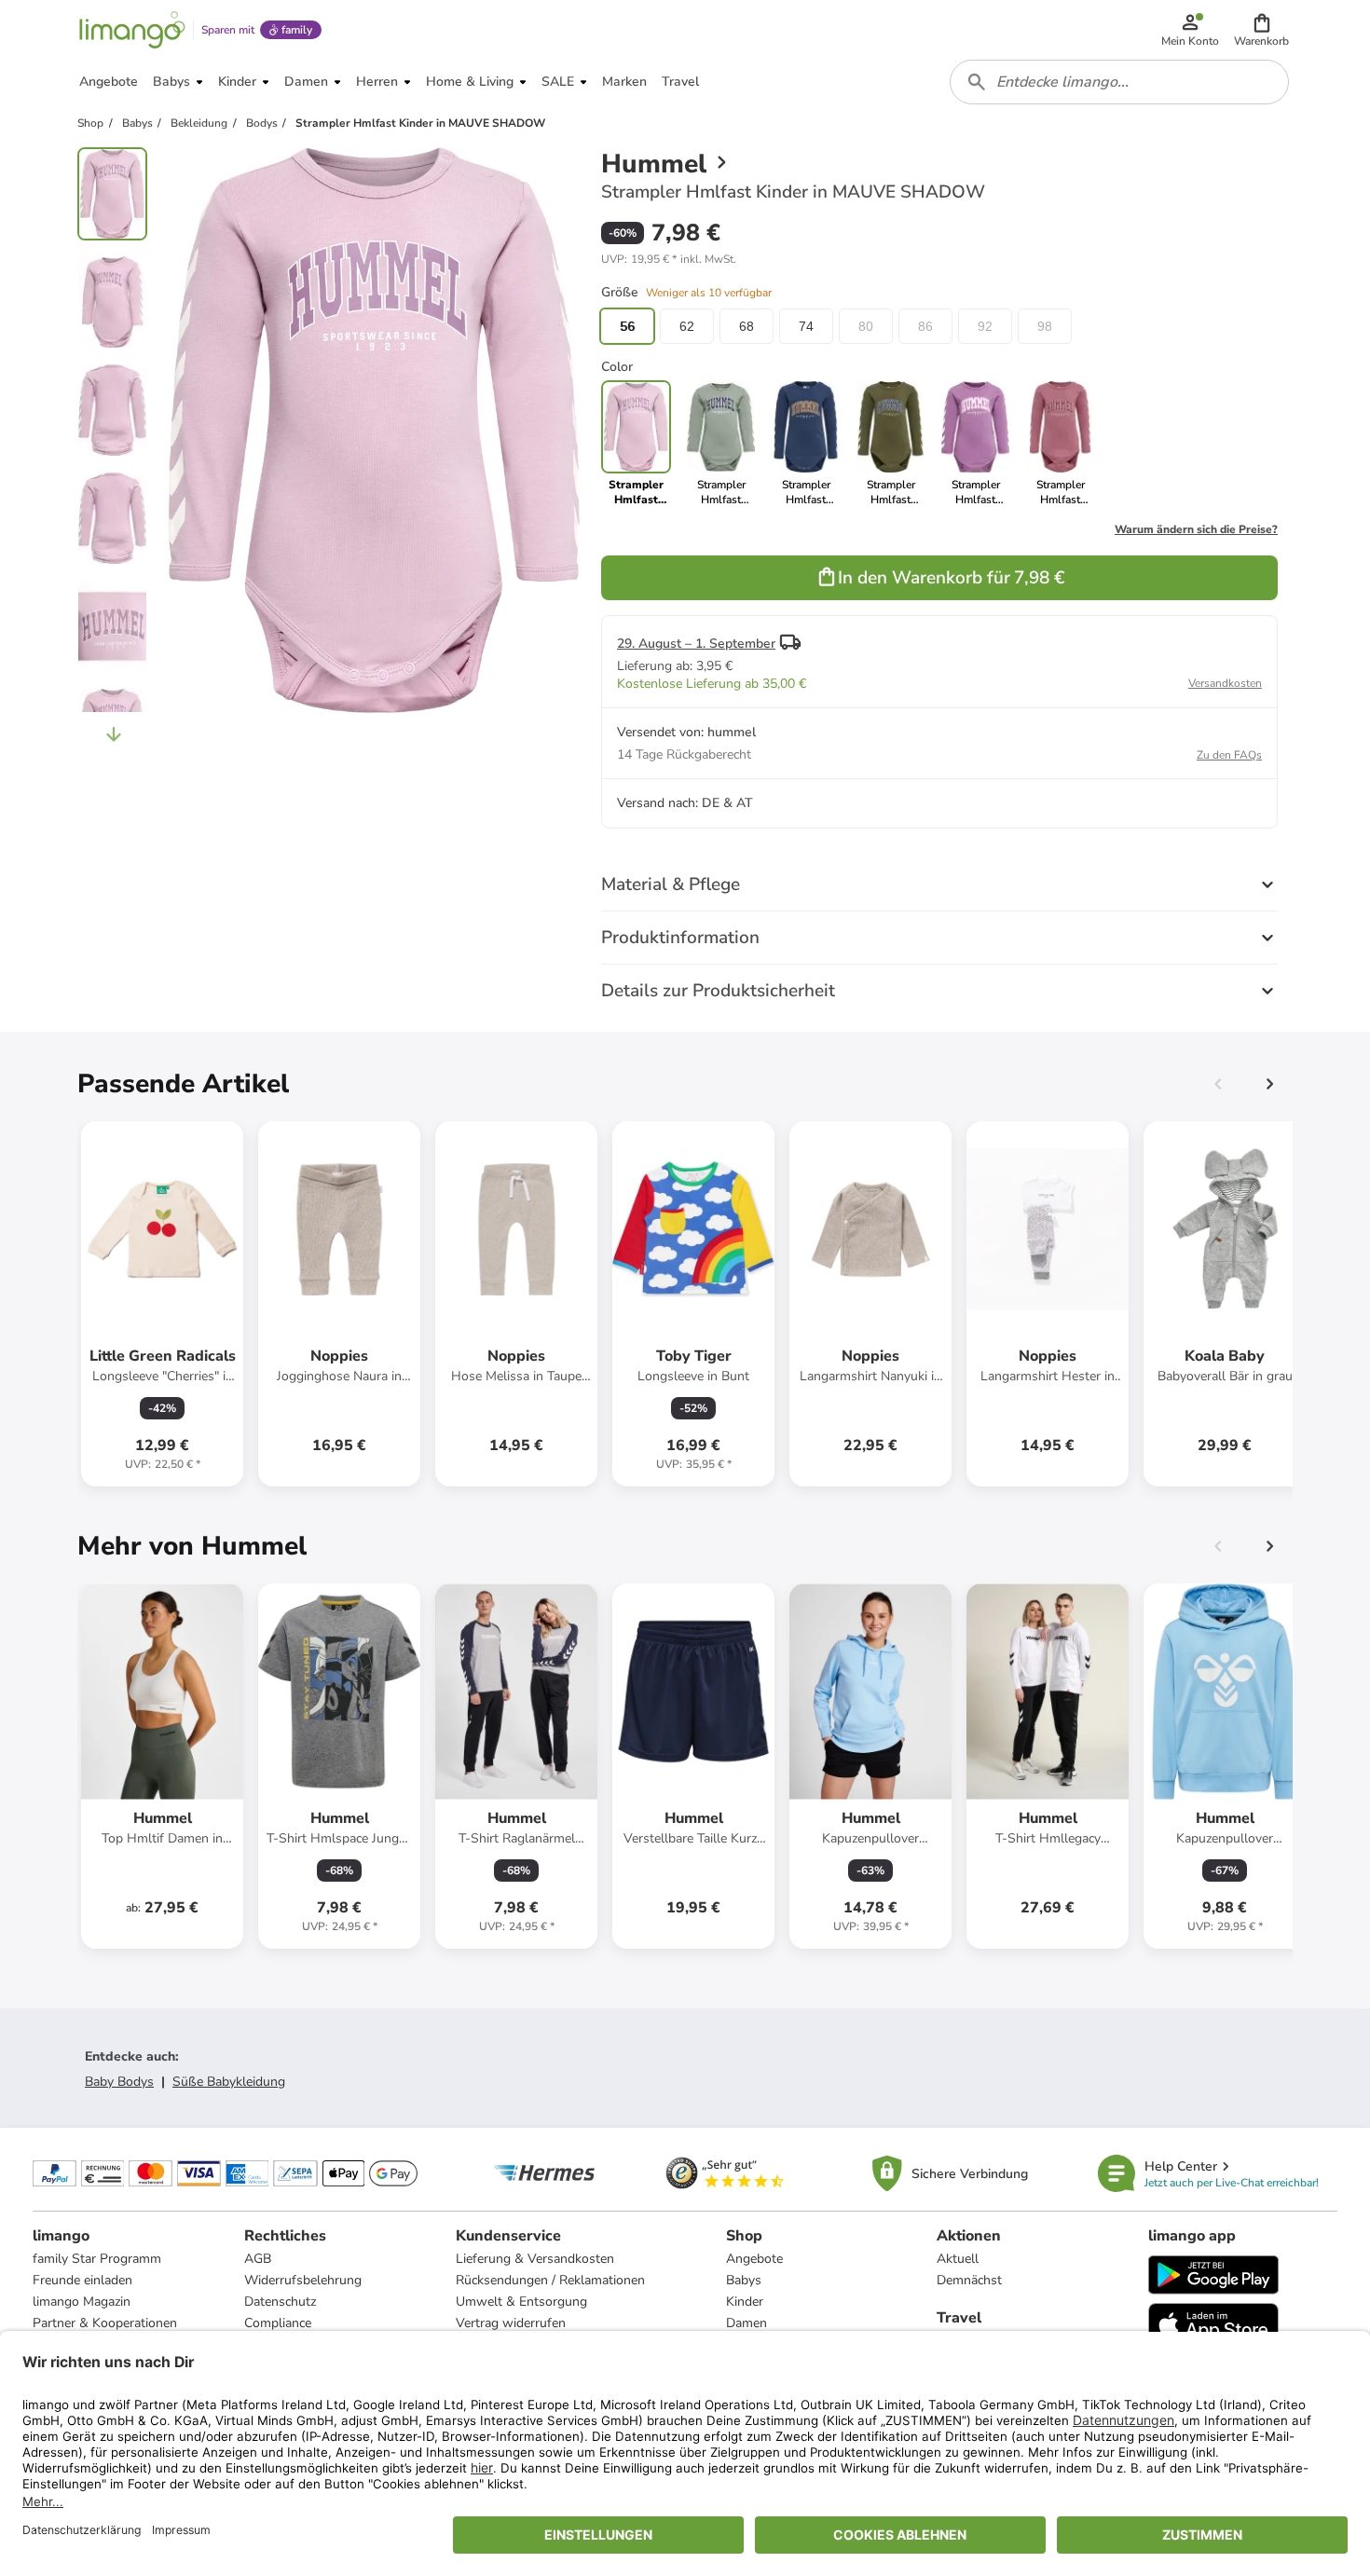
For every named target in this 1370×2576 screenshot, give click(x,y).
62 (687, 326)
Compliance (278, 2323)
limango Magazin (82, 2302)
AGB (258, 2259)
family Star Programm (97, 2259)
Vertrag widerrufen (511, 2323)
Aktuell (958, 2259)
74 (806, 326)
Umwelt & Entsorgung (521, 2302)
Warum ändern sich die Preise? (1196, 529)
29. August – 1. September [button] (696, 644)
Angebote (754, 2259)
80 (866, 326)
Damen (747, 2323)
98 (1045, 326)
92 (985, 326)
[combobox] (1119, 82)
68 (747, 326)
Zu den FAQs (1229, 755)
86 (925, 326)
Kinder (745, 2302)
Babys (744, 2280)
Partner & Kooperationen (105, 2323)
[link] (721, 444)
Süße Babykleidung (229, 2082)
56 (627, 326)
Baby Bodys (119, 2082)
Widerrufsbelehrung (303, 2280)
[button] (1261, 30)
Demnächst (969, 2280)
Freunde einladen (82, 2280)
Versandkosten (1225, 683)
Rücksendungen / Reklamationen (550, 2280)
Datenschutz (280, 2302)
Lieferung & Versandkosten (535, 2259)
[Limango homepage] (132, 30)
